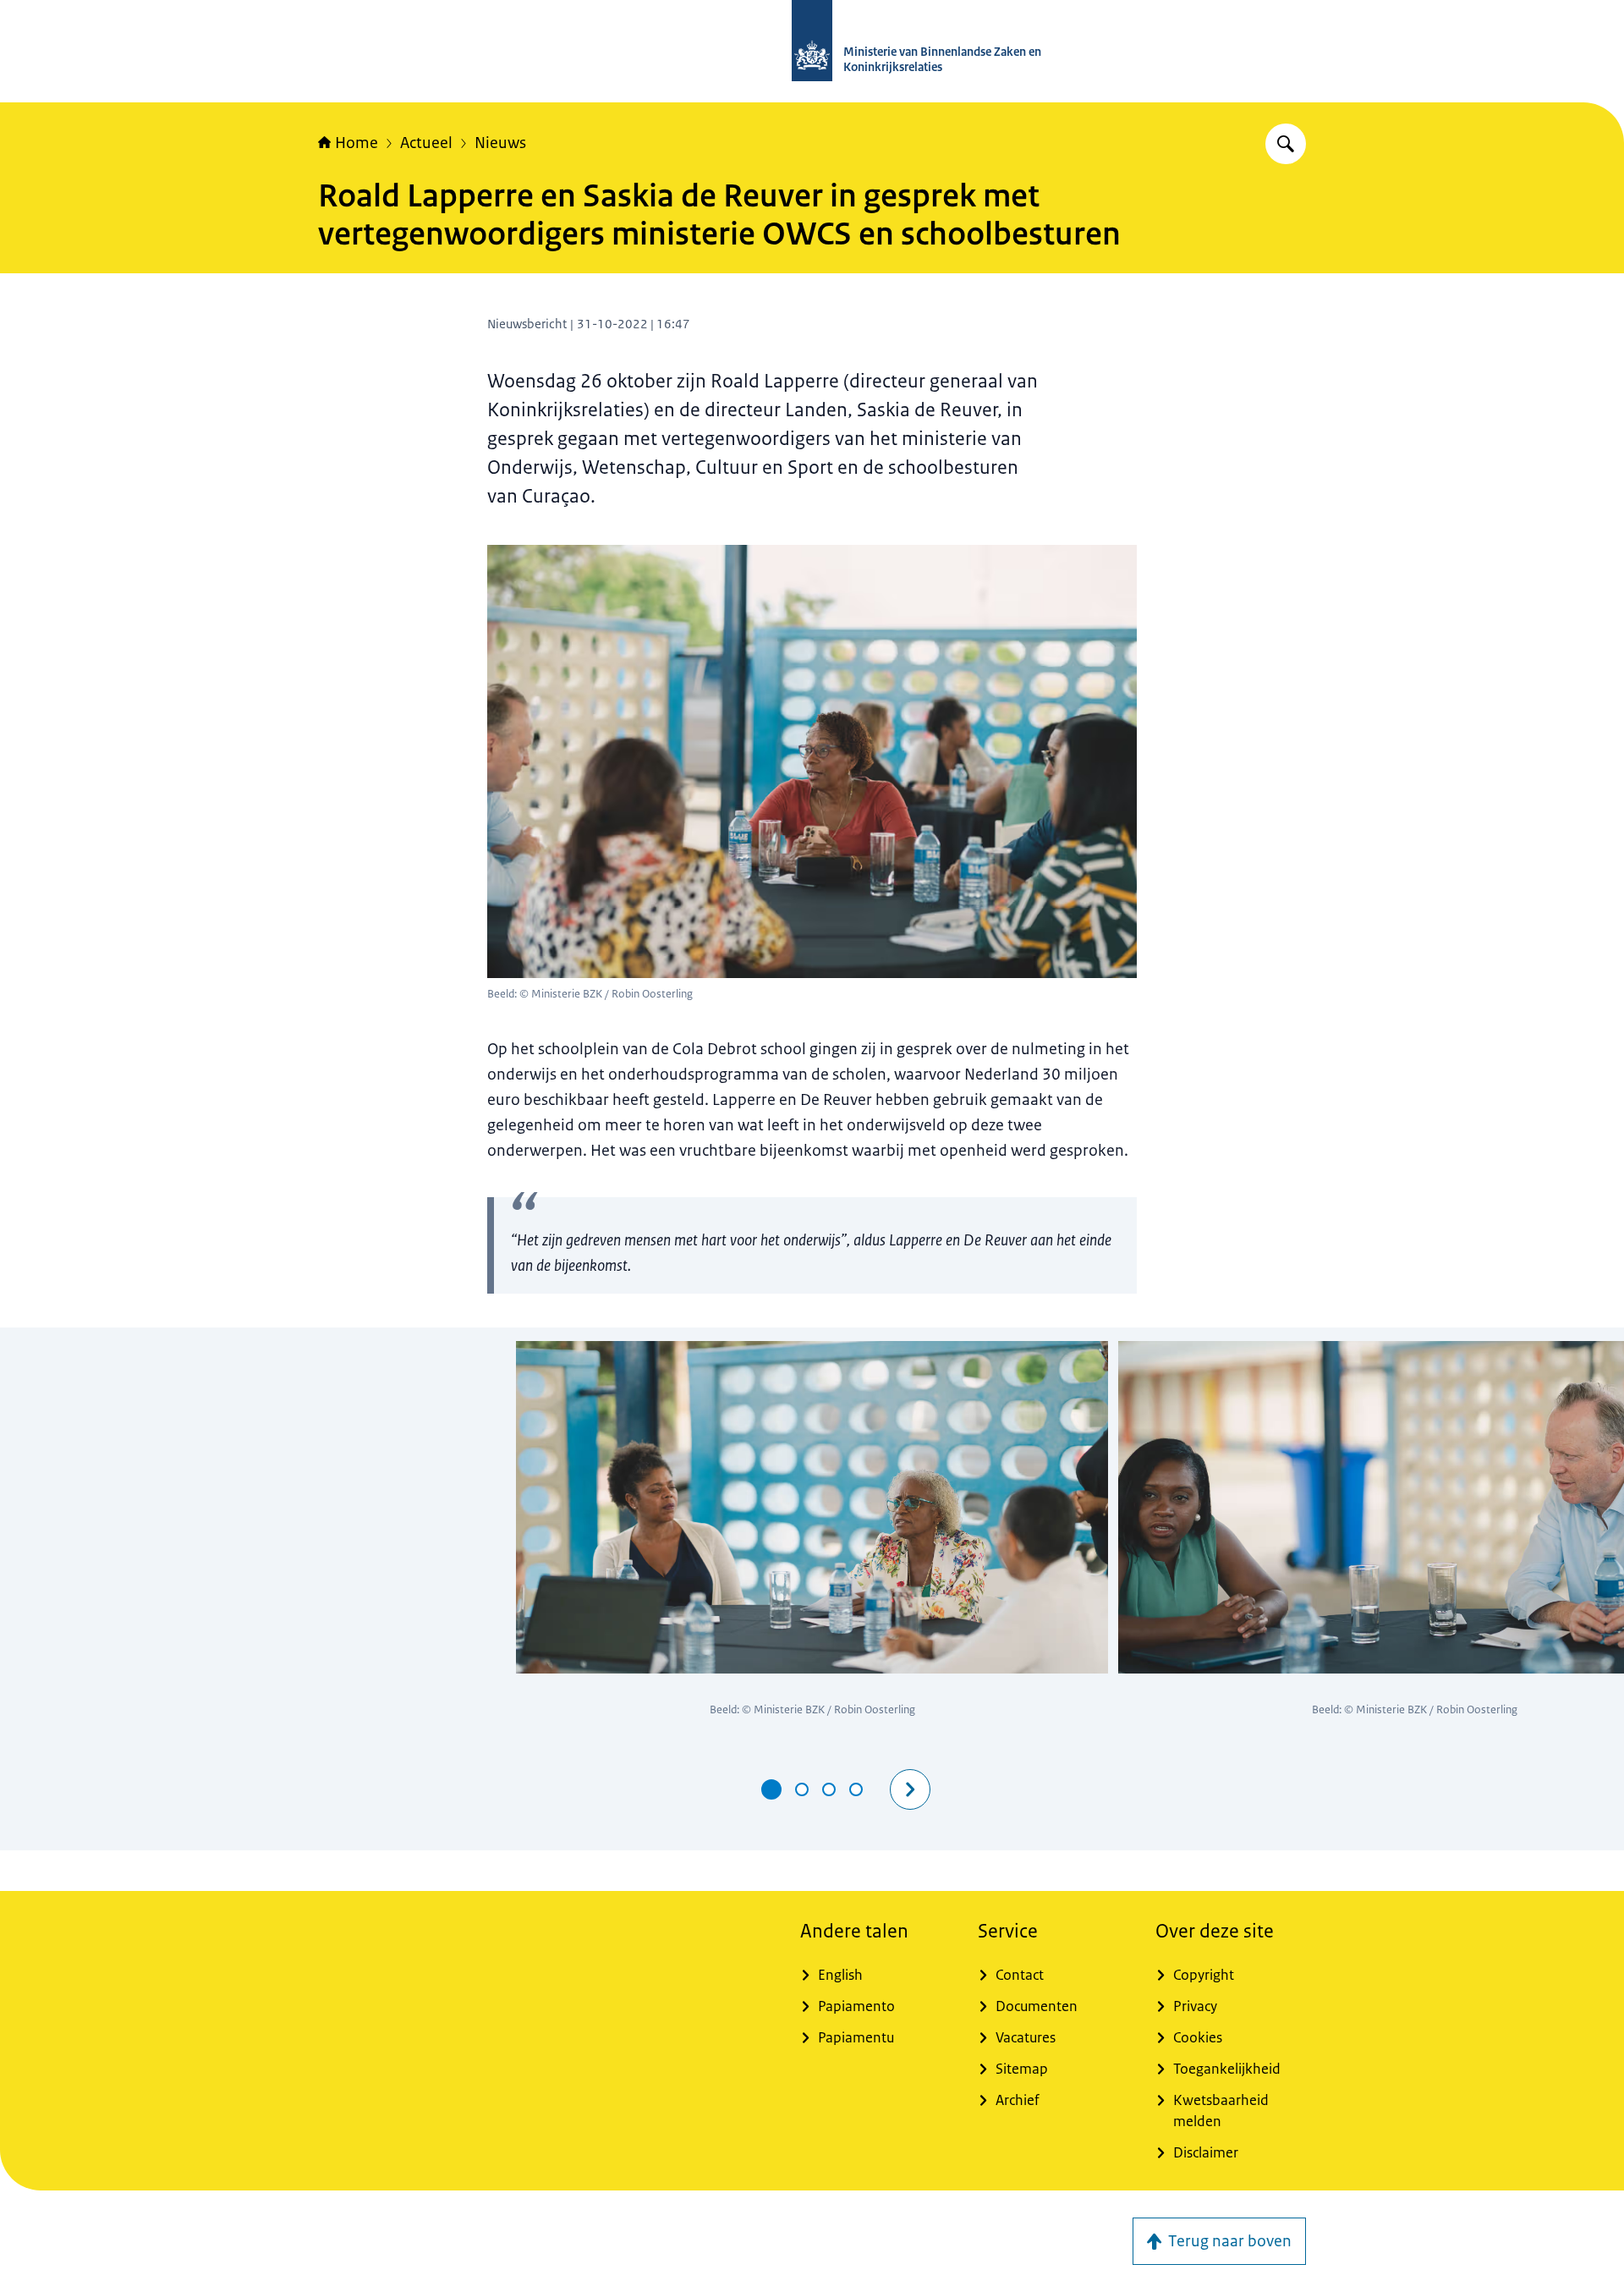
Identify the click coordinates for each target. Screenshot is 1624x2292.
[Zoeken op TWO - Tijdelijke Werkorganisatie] (1286, 144)
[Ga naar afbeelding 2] (802, 1789)
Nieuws (500, 143)
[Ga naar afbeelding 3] (829, 1789)
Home (357, 143)
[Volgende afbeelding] (910, 1789)
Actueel (426, 143)
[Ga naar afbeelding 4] (856, 1789)
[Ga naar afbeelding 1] (771, 1789)
